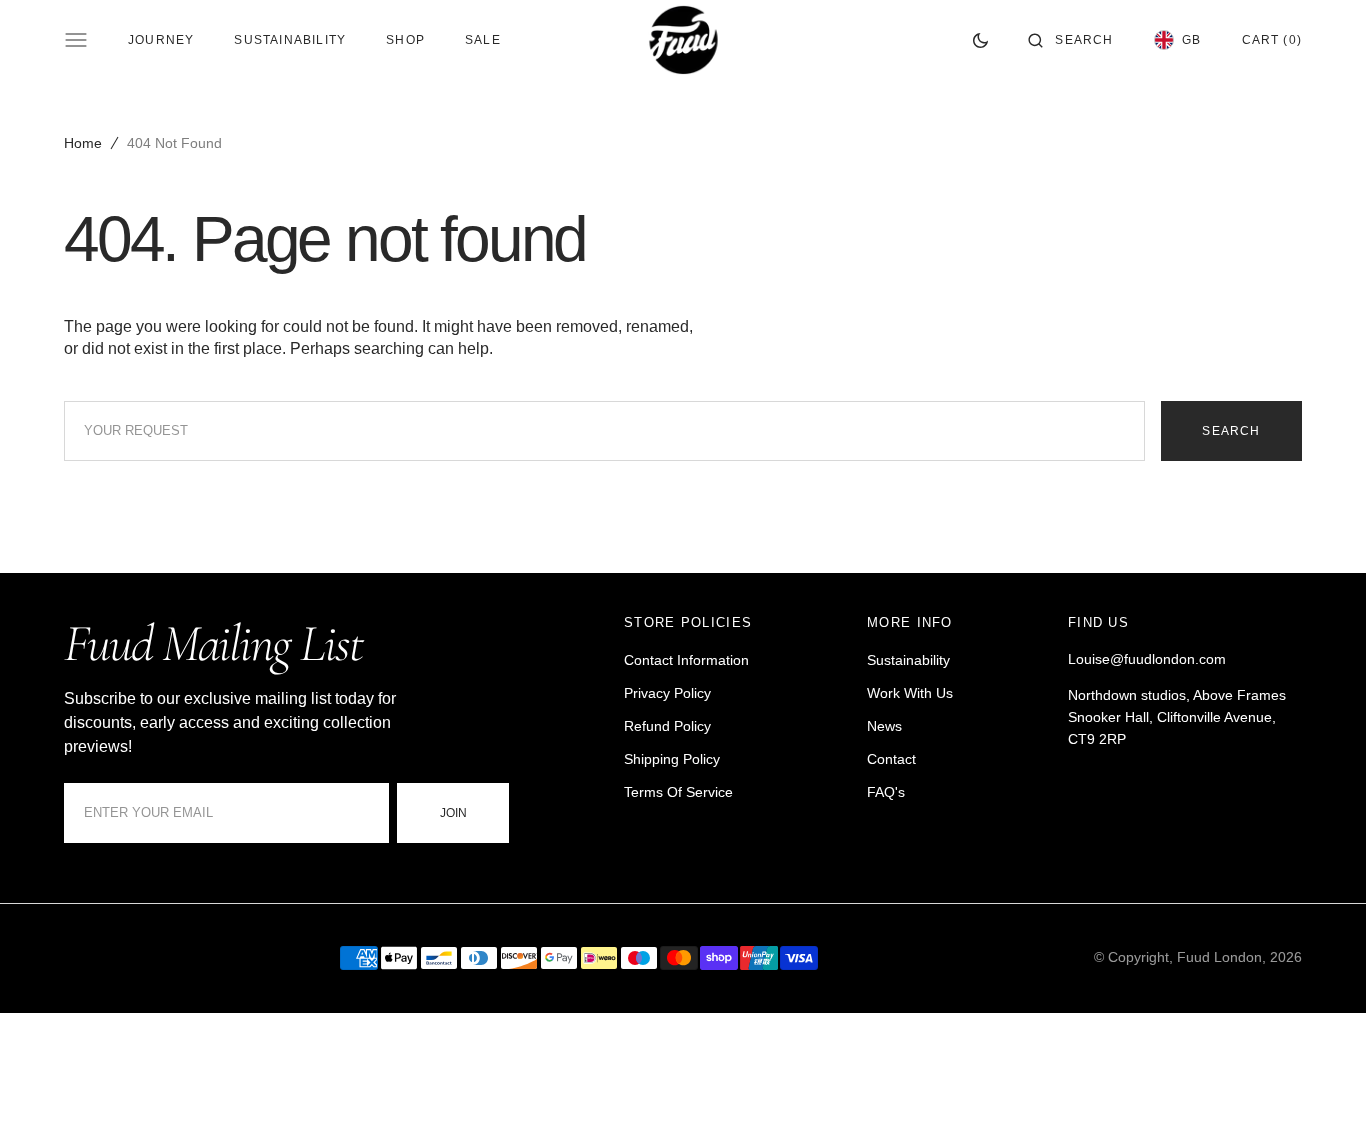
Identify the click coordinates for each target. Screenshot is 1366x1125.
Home (83, 143)
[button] (1070, 40)
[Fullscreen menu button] (76, 40)
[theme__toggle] (980, 40)
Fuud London (1219, 957)
